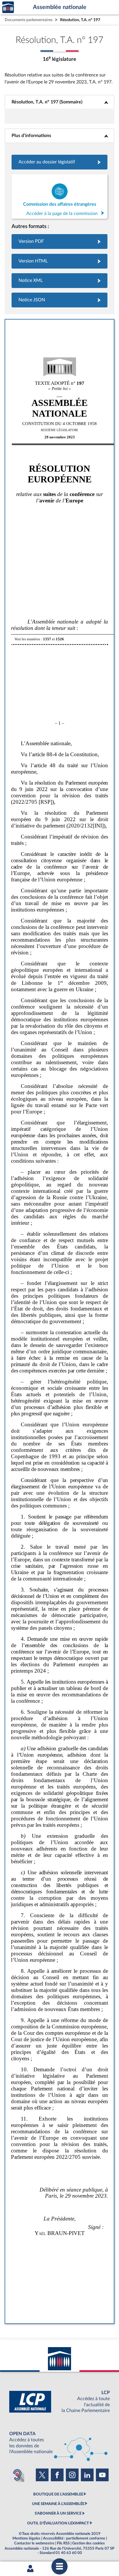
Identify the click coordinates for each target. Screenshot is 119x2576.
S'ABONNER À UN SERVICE (58, 2513)
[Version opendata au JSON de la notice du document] (59, 300)
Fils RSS (63, 2543)
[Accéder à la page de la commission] (59, 196)
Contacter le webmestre (34, 2543)
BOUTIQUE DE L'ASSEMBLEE (58, 2494)
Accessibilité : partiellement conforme (74, 2538)
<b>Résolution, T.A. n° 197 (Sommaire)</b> (60, 102)
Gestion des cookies (89, 2543)
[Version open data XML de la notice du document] (59, 281)
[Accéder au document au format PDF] (59, 241)
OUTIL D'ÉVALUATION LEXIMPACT (58, 2523)
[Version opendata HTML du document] (59, 261)
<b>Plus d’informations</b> (60, 136)
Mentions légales (26, 2538)
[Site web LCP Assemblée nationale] (59, 2402)
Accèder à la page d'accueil (8, 7)
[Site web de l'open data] (59, 2443)
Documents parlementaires (29, 20)
